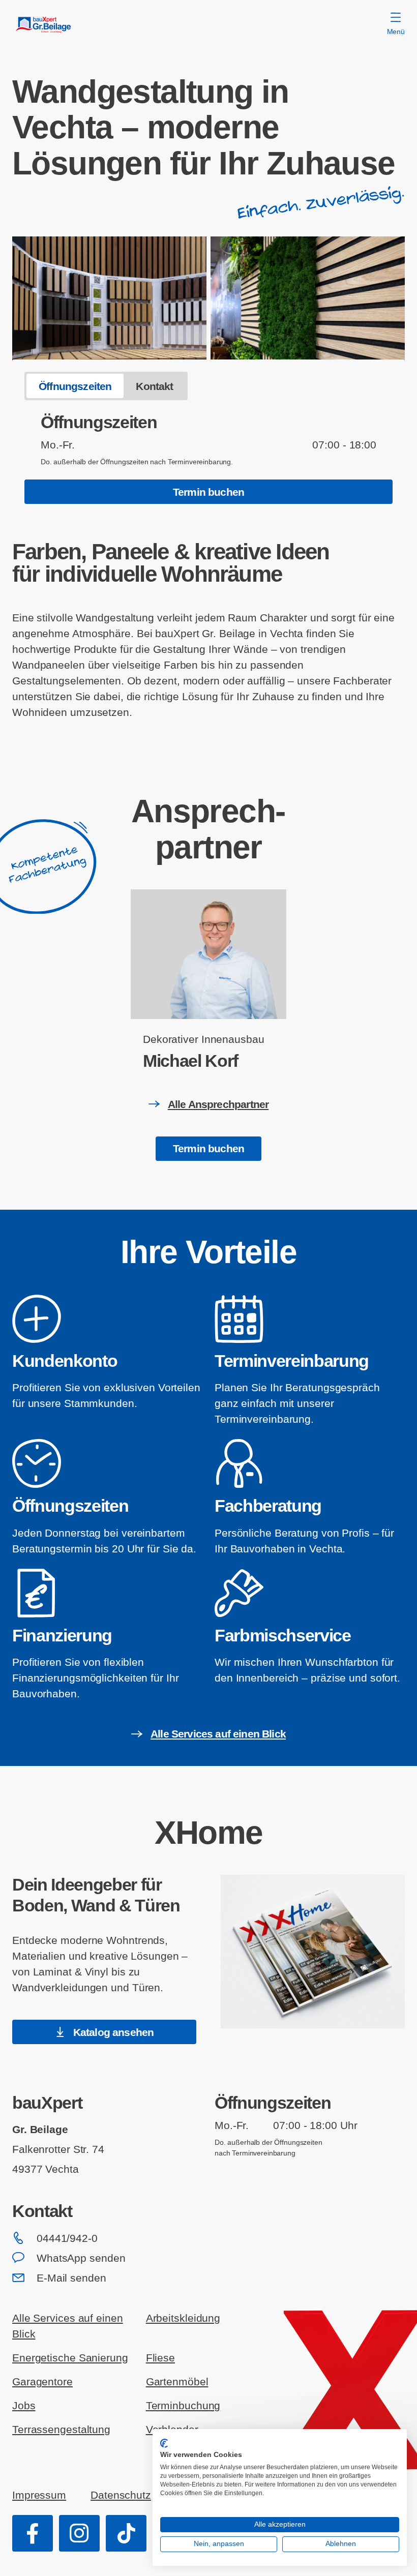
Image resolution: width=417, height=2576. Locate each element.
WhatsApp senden (81, 2258)
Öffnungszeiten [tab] (75, 386)
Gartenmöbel (177, 2382)
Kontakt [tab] (154, 386)
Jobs (24, 2405)
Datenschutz (121, 2495)
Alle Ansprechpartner (218, 1104)
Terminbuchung (183, 2405)
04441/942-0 (67, 2238)
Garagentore (42, 2382)
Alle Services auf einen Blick (218, 1734)
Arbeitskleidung (183, 2318)
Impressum (39, 2495)
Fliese (160, 2358)
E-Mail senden (71, 2278)
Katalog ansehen (114, 2032)
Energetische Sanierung (70, 2358)
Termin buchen (208, 492)
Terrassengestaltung (61, 2429)
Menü (396, 32)
